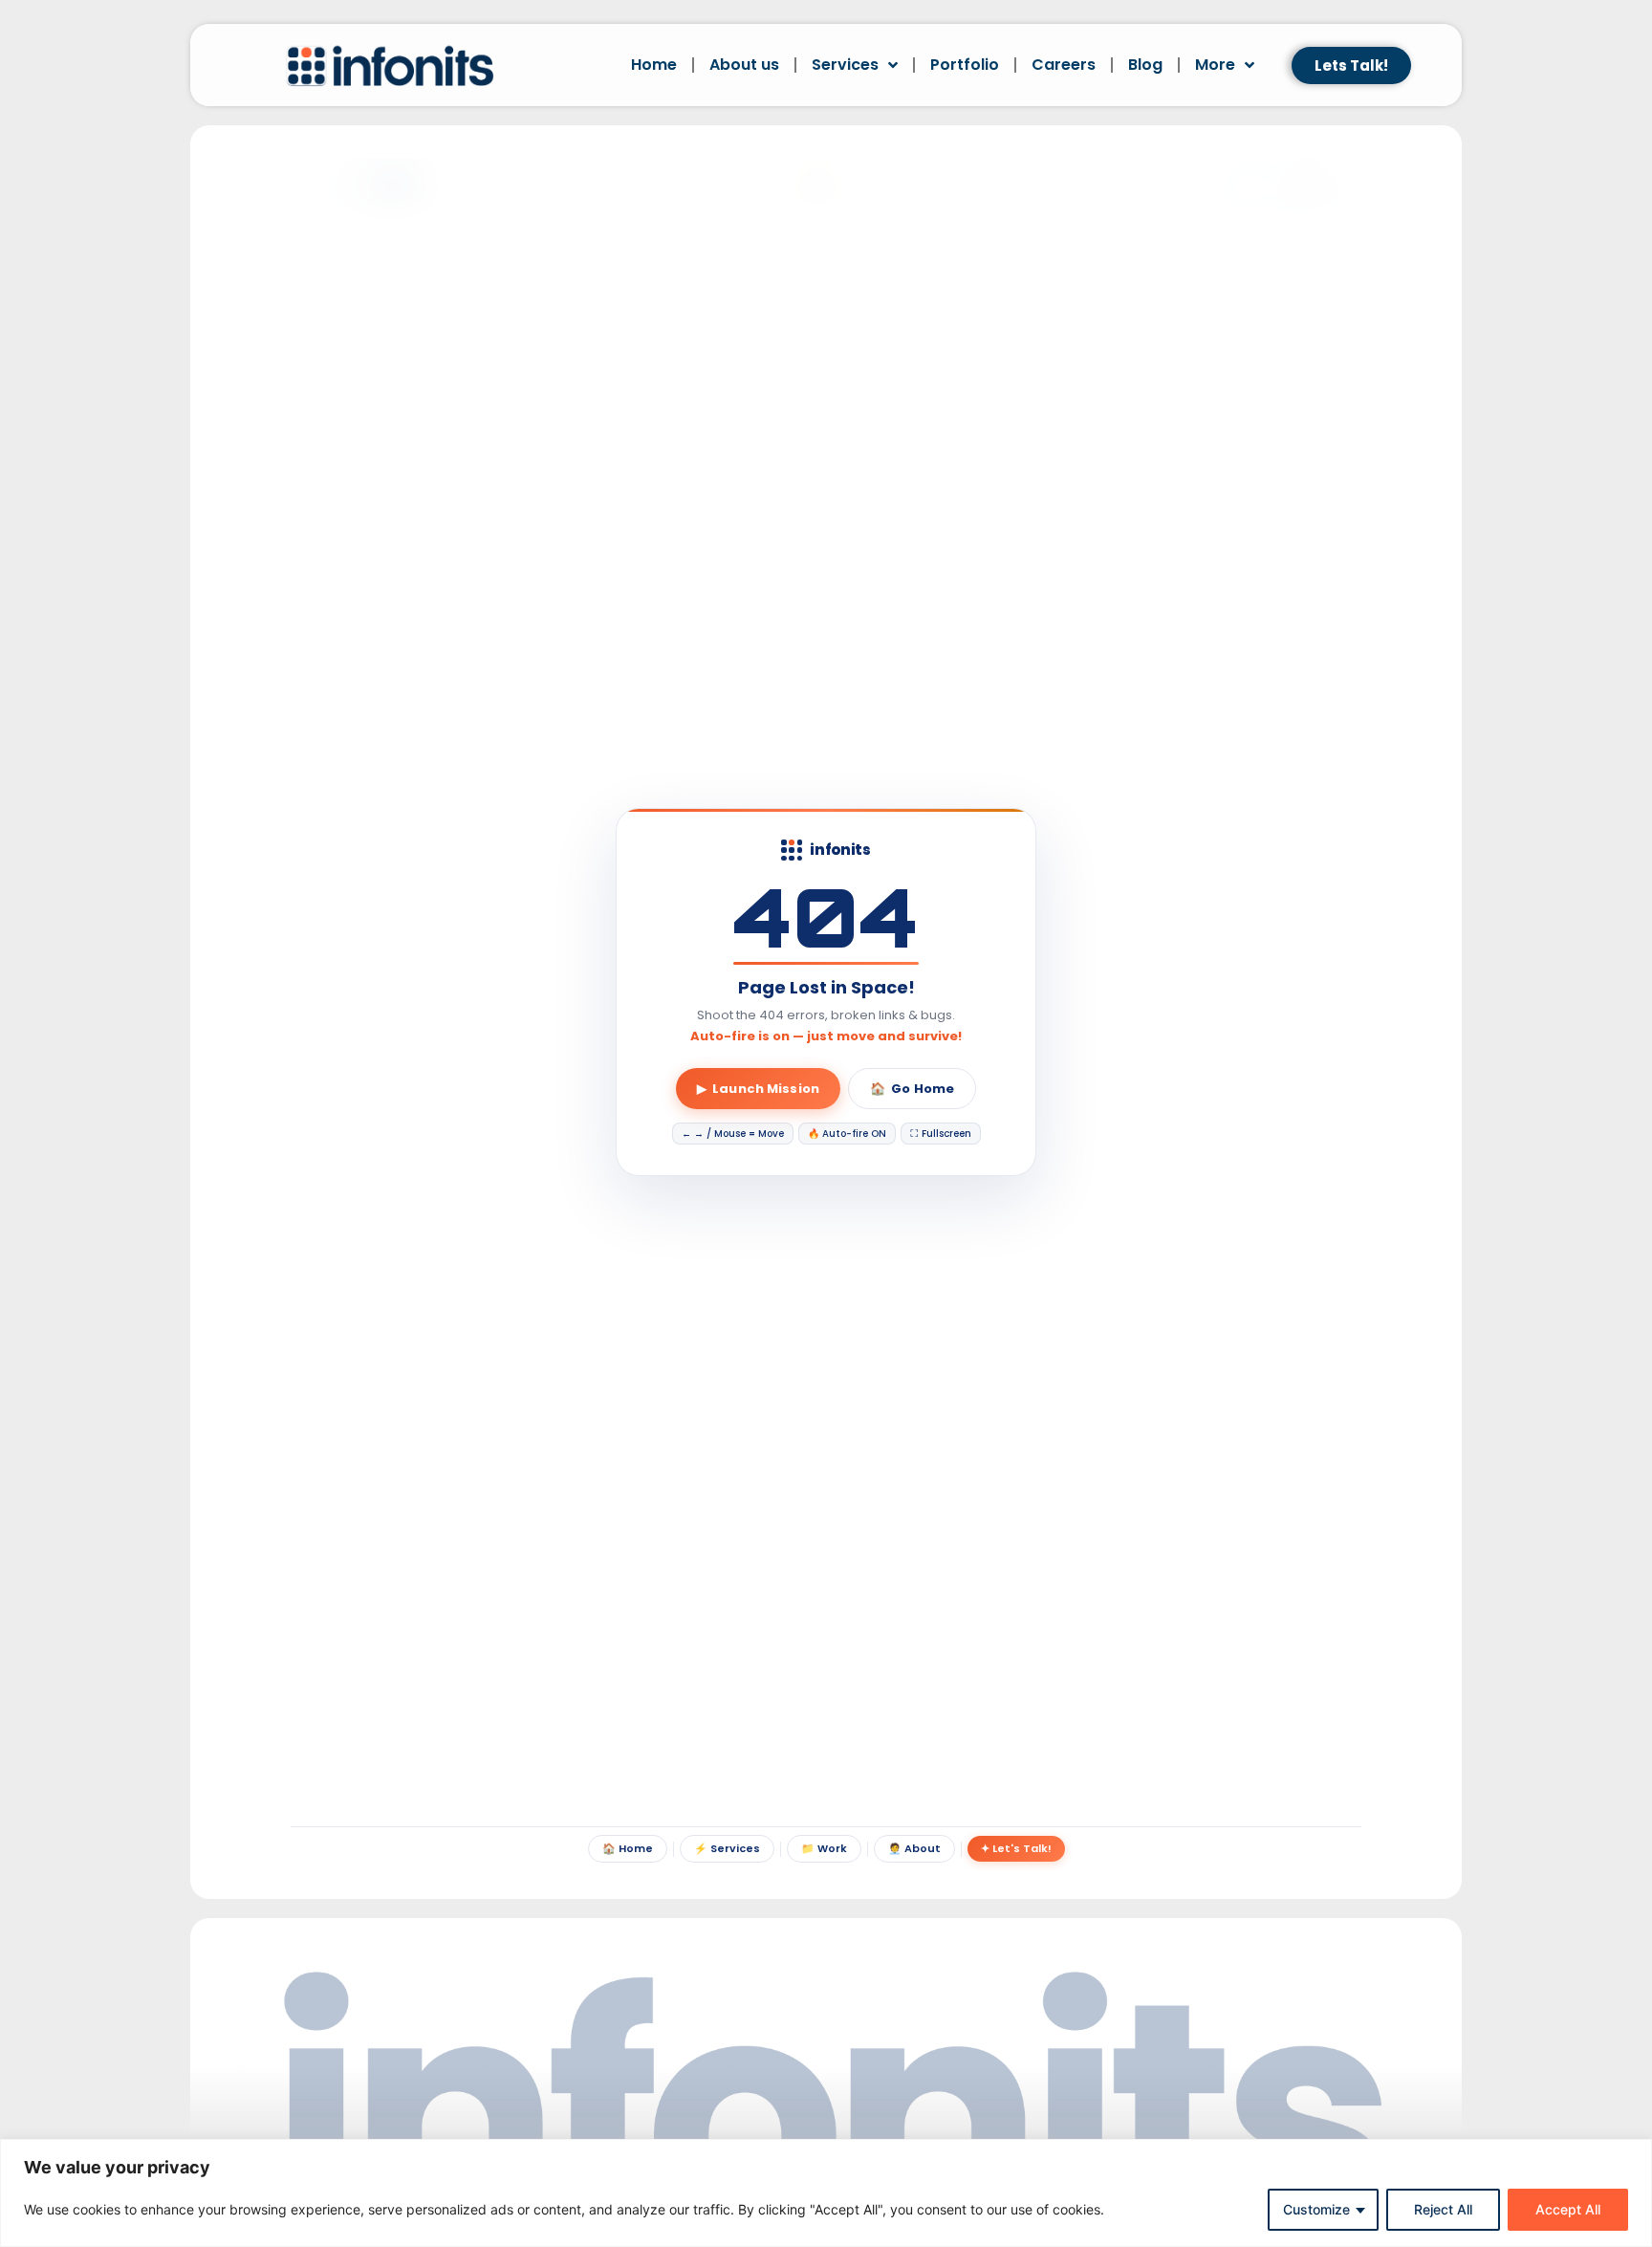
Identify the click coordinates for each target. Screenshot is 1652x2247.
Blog (1145, 65)
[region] (826, 2193)
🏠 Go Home (912, 1089)
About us (744, 65)
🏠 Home (628, 1848)
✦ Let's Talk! (1016, 1848)
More (1215, 65)
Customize (1316, 2209)
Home (654, 65)
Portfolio (965, 65)
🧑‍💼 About (914, 1848)
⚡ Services (727, 1848)
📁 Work (824, 1848)
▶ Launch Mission (758, 1089)
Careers (1064, 65)
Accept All (1568, 2209)
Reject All (1443, 2209)
